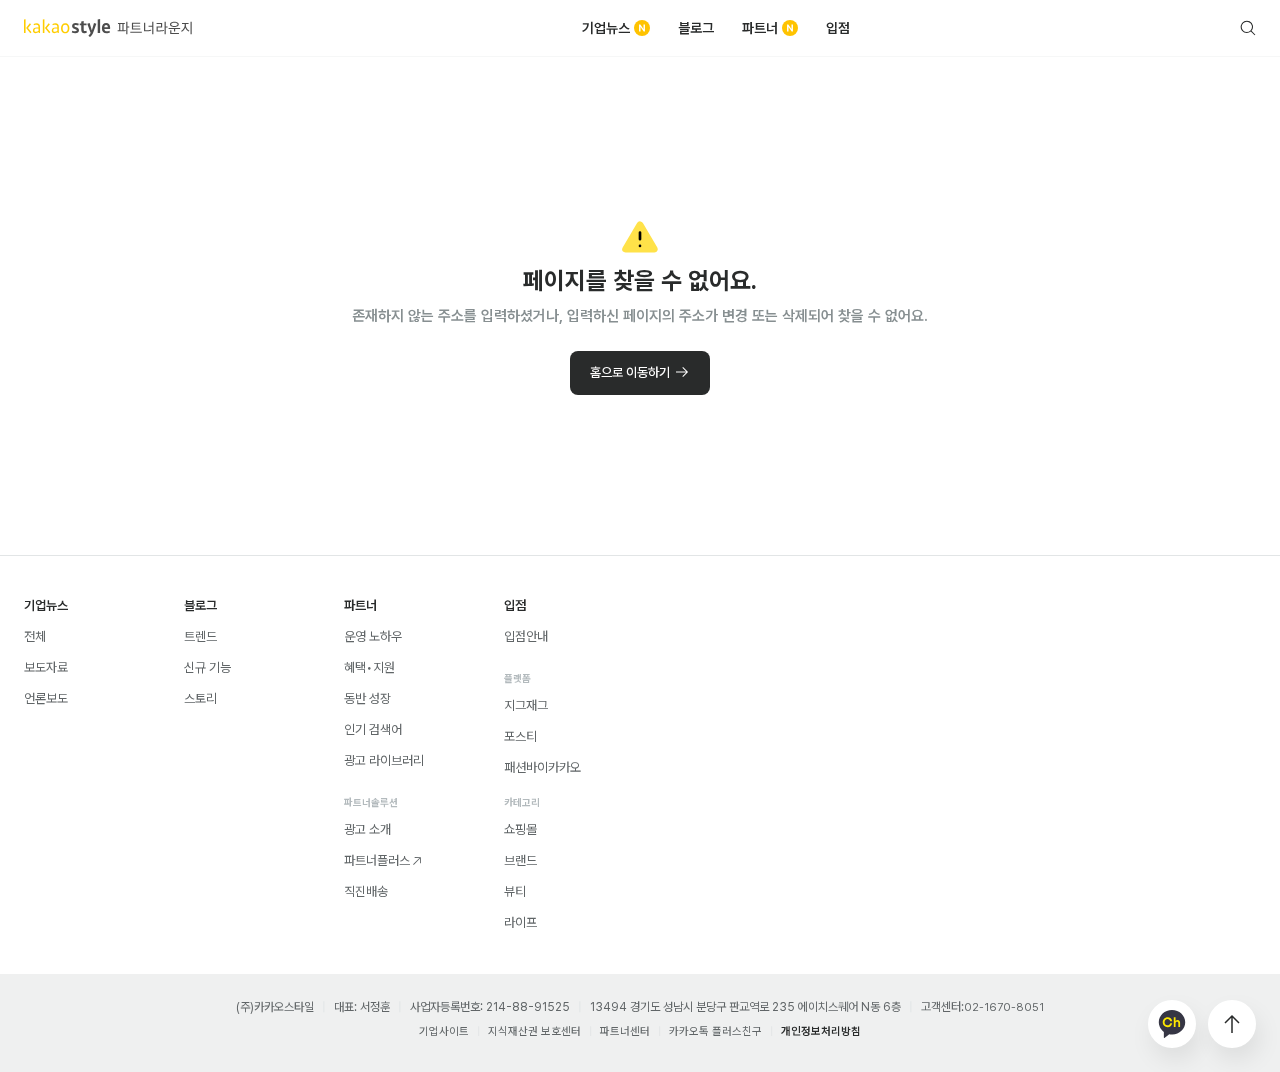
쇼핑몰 (520, 829)
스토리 (200, 698)
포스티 (520, 736)
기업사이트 (444, 1031)
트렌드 (200, 636)
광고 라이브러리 (384, 760)
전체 (35, 636)
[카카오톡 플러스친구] (1172, 1024)
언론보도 (46, 698)
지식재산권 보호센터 (534, 1031)
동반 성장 (367, 698)
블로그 (696, 28)
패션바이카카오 (542, 767)
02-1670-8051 (1004, 1007)
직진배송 (366, 891)
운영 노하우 (373, 636)
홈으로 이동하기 (630, 372)
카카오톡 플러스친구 (715, 1031)
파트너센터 (625, 1031)
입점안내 (526, 636)
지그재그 (526, 705)
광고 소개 (367, 829)
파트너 (760, 28)
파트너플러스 (377, 860)
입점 (838, 28)
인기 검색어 (373, 729)
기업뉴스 (606, 28)
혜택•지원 (369, 667)
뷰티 (515, 891)
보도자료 (46, 667)
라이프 (520, 922)
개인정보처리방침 (821, 1031)
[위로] (1232, 1024)
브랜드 (520, 860)
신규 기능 (207, 667)
